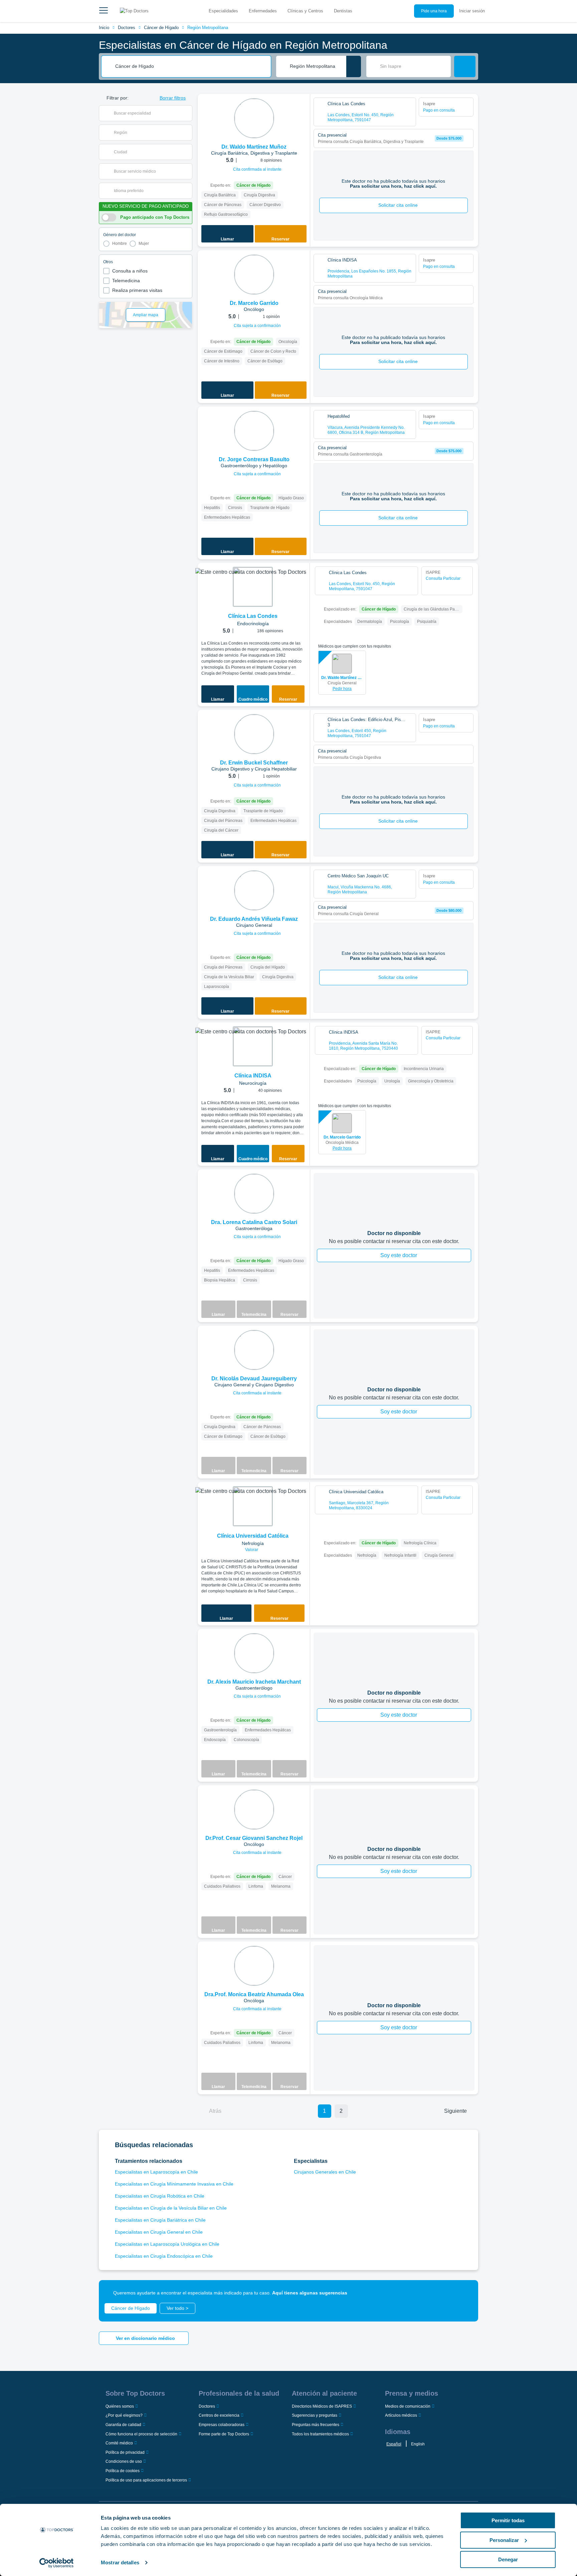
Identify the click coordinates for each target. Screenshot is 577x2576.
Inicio (104, 28)
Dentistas (343, 11)
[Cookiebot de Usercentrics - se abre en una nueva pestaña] (57, 2563)
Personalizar (504, 2540)
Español (394, 2444)
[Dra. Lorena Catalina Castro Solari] (254, 1194)
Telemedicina (126, 281)
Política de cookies (123, 2471)
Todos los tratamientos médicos (320, 2434)
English (418, 2444)
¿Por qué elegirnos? (124, 2415)
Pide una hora (434, 11)
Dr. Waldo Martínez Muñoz (342, 678)
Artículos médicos (401, 2415)
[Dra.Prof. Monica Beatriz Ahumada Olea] (254, 1966)
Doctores (127, 28)
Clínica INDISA (253, 1076)
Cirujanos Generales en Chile (325, 2172)
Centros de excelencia (219, 2415)
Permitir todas (508, 2520)
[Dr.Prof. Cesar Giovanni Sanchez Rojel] (254, 1810)
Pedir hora (342, 689)
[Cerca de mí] (354, 66)
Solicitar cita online (398, 205)
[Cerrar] (465, 2293)
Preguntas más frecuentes (316, 2425)
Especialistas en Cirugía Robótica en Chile (160, 2196)
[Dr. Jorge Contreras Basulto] (254, 431)
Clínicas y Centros (305, 11)
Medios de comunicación (408, 2406)
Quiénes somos (120, 2406)
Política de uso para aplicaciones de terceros (146, 2480)
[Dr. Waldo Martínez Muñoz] (254, 118)
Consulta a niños (130, 271)
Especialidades (223, 11)
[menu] (104, 11)
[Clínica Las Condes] (253, 587)
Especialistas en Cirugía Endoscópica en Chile (164, 2256)
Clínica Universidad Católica (253, 1536)
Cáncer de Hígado (161, 28)
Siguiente (455, 2111)
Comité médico (119, 2443)
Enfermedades (263, 11)
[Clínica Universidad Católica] (253, 1506)
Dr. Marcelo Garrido (342, 1137)
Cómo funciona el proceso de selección (141, 2434)
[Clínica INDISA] (253, 1046)
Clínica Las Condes (253, 616)
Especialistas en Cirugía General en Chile (159, 2232)
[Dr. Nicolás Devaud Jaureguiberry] (254, 1350)
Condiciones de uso (124, 2461)
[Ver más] (303, 108)
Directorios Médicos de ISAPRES (322, 2406)
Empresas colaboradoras (222, 2425)
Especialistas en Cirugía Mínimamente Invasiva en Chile (174, 2184)
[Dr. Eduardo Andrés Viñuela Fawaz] (254, 890)
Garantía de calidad (123, 2425)
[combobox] (191, 66)
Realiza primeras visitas (137, 290)
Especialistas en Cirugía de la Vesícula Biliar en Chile (171, 2208)
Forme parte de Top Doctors (224, 2434)
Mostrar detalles (120, 2562)
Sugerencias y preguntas (315, 2415)
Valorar (252, 1550)
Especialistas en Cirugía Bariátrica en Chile (160, 2220)
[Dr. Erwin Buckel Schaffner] (254, 734)
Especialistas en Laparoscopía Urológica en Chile (167, 2244)
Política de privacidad (125, 2452)
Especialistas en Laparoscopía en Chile (156, 2172)
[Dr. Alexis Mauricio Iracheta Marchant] (254, 1653)
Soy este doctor (399, 1255)
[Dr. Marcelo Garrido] (254, 275)
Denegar (508, 2559)
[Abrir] (187, 113)
